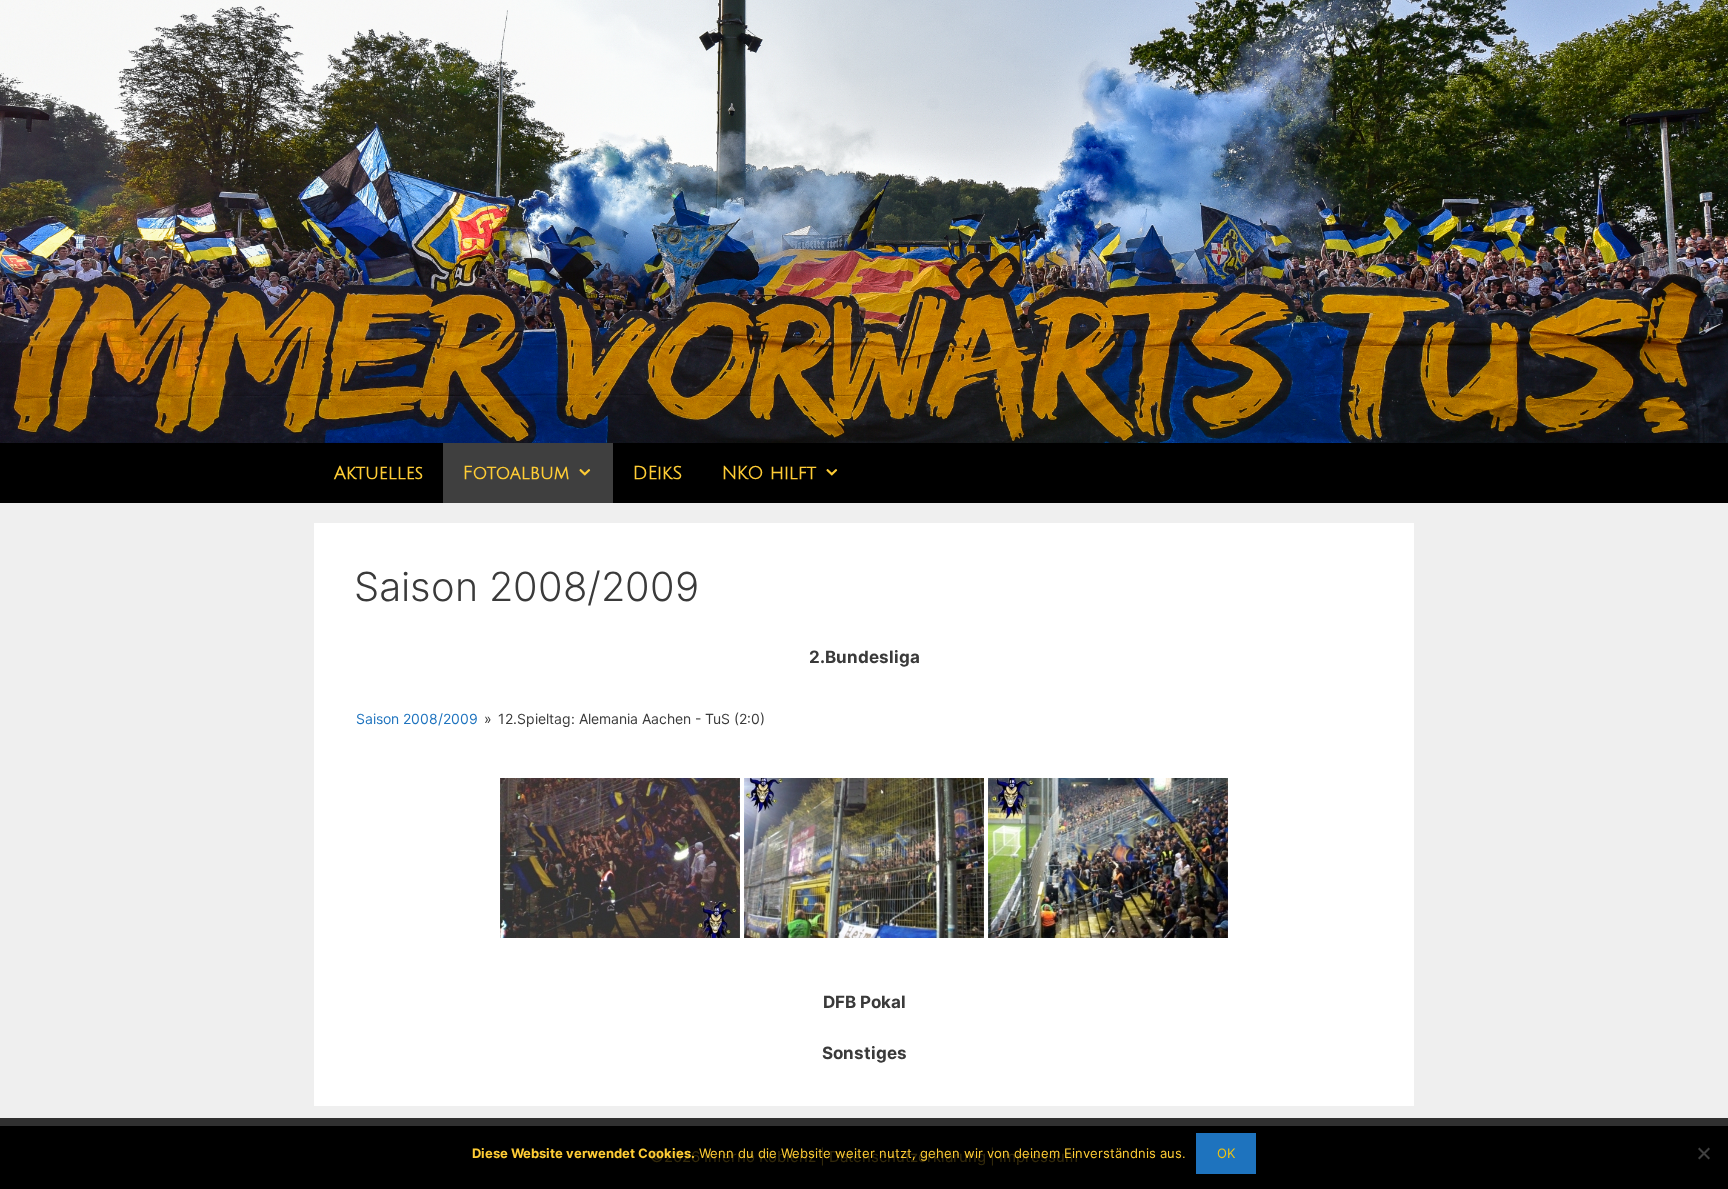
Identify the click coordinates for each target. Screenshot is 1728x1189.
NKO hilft (769, 473)
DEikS (657, 473)
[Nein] (1703, 1153)
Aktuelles (378, 473)
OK (1226, 1153)
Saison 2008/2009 (417, 718)
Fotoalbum (516, 473)
